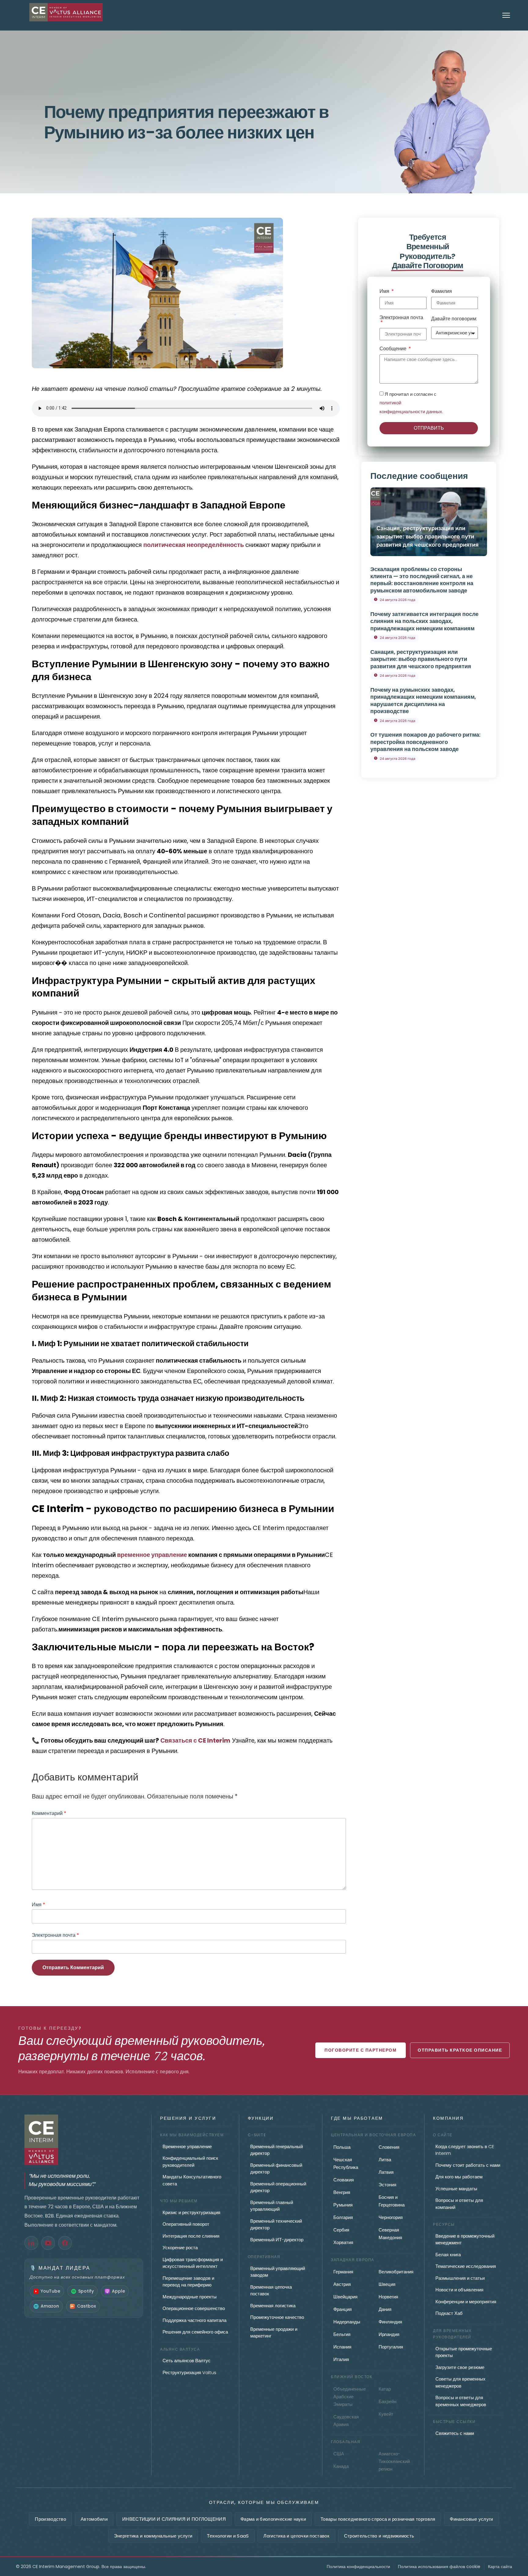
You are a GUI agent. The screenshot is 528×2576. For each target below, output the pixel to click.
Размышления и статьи (460, 2278)
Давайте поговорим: (454, 319)
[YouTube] (48, 2243)
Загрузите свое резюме (460, 2367)
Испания (342, 2347)
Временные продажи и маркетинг (274, 2333)
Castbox (86, 2306)
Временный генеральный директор (277, 2150)
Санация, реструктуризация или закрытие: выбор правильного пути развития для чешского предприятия (427, 536)
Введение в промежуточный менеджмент (465, 2239)
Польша (342, 2147)
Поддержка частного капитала (194, 2320)
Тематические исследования (466, 2266)
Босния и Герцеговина (392, 2201)
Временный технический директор (276, 2224)
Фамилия (442, 292)
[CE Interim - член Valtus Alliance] (84, 2140)
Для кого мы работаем (459, 2177)
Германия (343, 2272)
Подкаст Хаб (449, 2313)
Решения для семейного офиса (195, 2332)
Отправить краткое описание (460, 2050)
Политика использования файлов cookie (439, 2567)
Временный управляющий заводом (278, 2272)
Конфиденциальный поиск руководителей (190, 2162)
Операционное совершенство (194, 2308)
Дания (385, 2309)
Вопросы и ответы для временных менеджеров (461, 2401)
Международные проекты (190, 2297)
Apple (118, 2291)
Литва (385, 2160)
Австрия (342, 2284)
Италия (341, 2359)
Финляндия (390, 2322)
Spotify (86, 2291)
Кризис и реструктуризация (191, 2212)
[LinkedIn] (31, 2243)
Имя (38, 1905)
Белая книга (448, 2255)
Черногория (391, 2217)
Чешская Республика (346, 2163)
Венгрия (342, 2192)
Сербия (341, 2230)
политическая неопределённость (194, 545)
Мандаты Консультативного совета (192, 2180)
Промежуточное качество (277, 2317)
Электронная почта (55, 1935)
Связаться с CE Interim (195, 1740)
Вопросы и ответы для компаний (459, 2204)
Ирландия (389, 2334)
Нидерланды (347, 2322)
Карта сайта (500, 2567)
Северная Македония (390, 2234)
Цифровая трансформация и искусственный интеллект (193, 2263)
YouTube (50, 2291)
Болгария (343, 2217)
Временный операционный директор (278, 2187)
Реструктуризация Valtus (189, 2372)
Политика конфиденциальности (358, 2567)
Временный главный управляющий (272, 2206)
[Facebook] (65, 2243)
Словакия (344, 2180)
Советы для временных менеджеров (460, 2382)
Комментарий (49, 1813)
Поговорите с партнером (361, 2050)
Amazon (50, 2306)
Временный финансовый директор (276, 2169)
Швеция (387, 2284)
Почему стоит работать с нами (468, 2165)
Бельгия (342, 2334)
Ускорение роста (180, 2248)
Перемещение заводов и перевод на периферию (188, 2282)
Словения (389, 2147)
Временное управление (187, 2146)
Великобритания (396, 2272)
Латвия (386, 2172)
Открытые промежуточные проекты (464, 2352)
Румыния (343, 2205)
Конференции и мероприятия (466, 2302)
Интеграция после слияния (191, 2236)
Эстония (387, 2185)
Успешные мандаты (456, 2189)
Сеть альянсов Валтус (187, 2361)
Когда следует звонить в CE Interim (465, 2150)
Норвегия (388, 2297)
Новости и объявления (459, 2290)
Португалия (391, 2347)
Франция (343, 2309)
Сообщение (394, 349)
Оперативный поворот (186, 2224)
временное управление (152, 1555)
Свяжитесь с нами (455, 2433)
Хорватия (343, 2242)
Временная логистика (273, 2306)
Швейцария (345, 2297)
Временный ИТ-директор (277, 2240)
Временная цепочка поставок (271, 2290)
